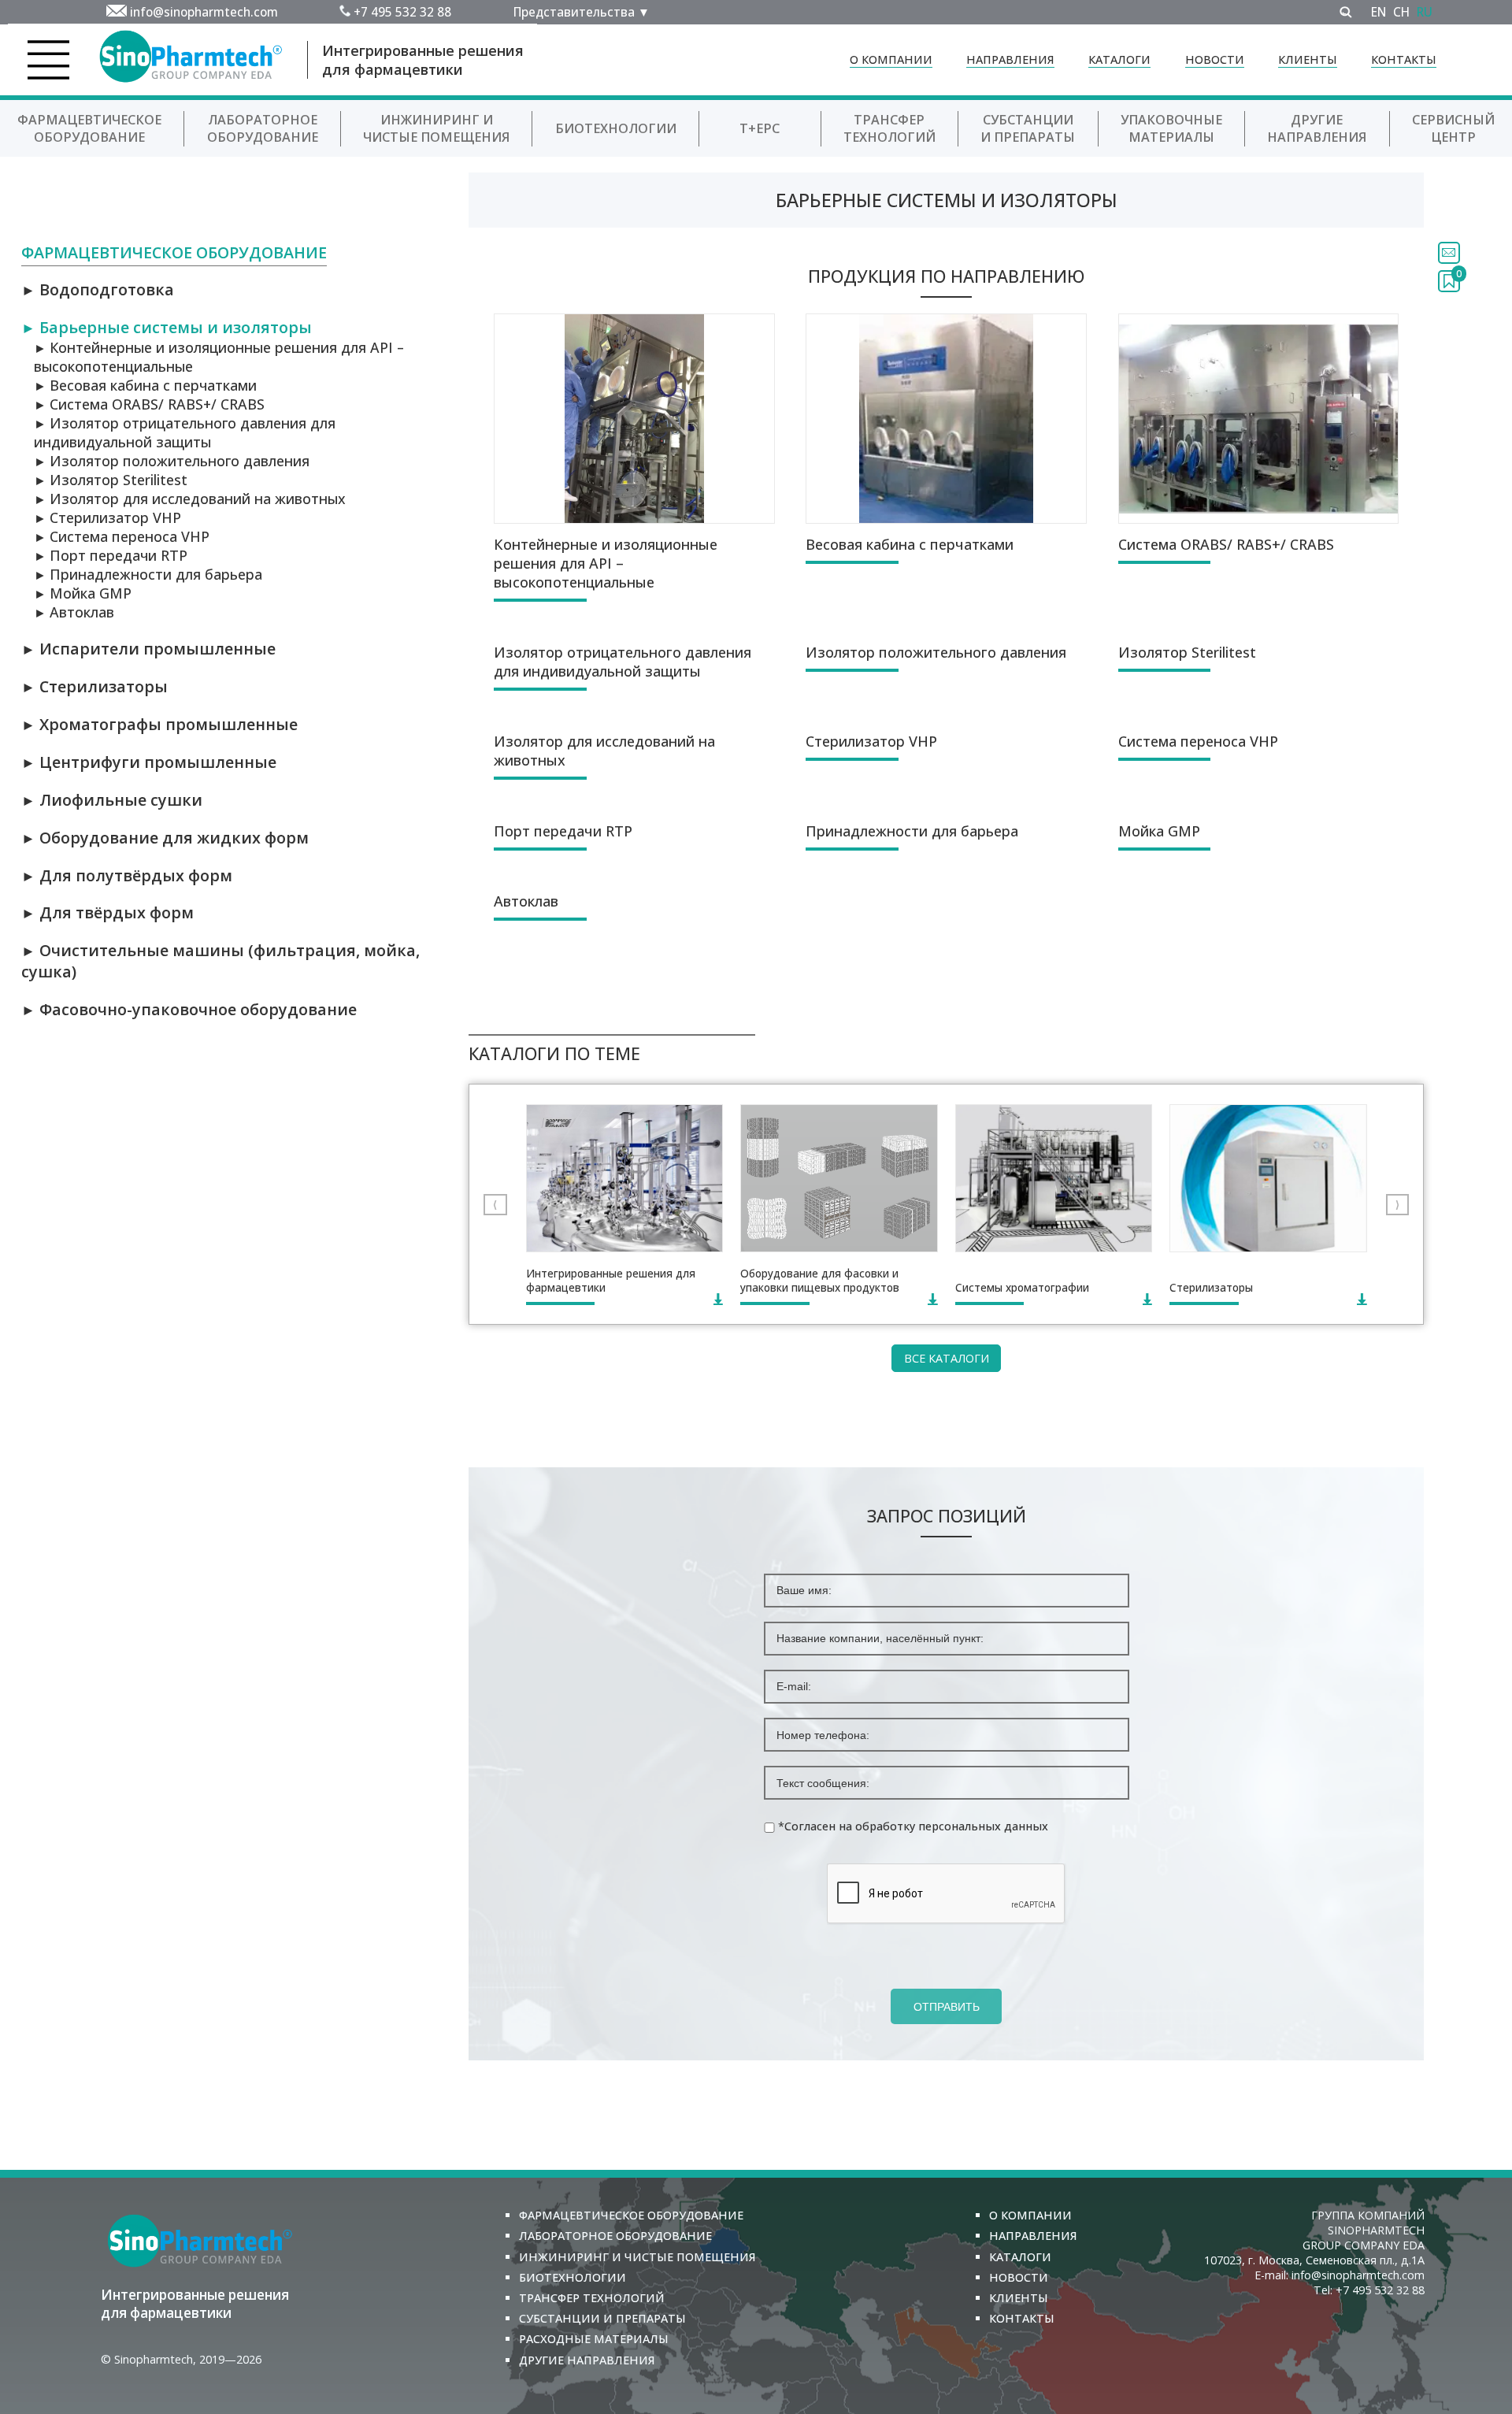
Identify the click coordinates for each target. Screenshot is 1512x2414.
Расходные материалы (594, 2339)
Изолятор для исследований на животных (190, 499)
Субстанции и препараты (1028, 128)
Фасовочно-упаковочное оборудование (189, 1009)
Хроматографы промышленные (159, 724)
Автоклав (74, 612)
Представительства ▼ (582, 12)
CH (1401, 12)
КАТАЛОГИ (1119, 59)
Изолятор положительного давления (172, 461)
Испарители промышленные (148, 649)
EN (1379, 12)
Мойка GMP (83, 593)
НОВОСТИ (1215, 59)
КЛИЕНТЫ (1308, 59)
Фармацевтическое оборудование (89, 128)
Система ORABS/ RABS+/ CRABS (149, 404)
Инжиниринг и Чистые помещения (436, 128)
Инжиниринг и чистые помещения (637, 2257)
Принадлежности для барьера (148, 574)
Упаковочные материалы (1171, 128)
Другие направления (1317, 128)
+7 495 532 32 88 (402, 12)
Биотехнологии (616, 128)
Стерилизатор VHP (107, 517)
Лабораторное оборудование (263, 128)
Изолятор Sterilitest (111, 480)
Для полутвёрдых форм (127, 875)
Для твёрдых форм (107, 912)
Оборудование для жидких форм (165, 838)
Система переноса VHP (122, 536)
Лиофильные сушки (112, 800)
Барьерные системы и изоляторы (167, 327)
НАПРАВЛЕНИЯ (1010, 59)
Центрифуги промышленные (149, 762)
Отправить (947, 2007)
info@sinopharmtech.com (204, 12)
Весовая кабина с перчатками (145, 385)
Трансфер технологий (889, 128)
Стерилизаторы (94, 686)
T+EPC (760, 128)
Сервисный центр (1453, 128)
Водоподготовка (98, 289)
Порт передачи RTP (111, 555)
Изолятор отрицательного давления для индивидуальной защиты (185, 432)
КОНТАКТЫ (1404, 59)
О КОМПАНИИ (891, 59)
